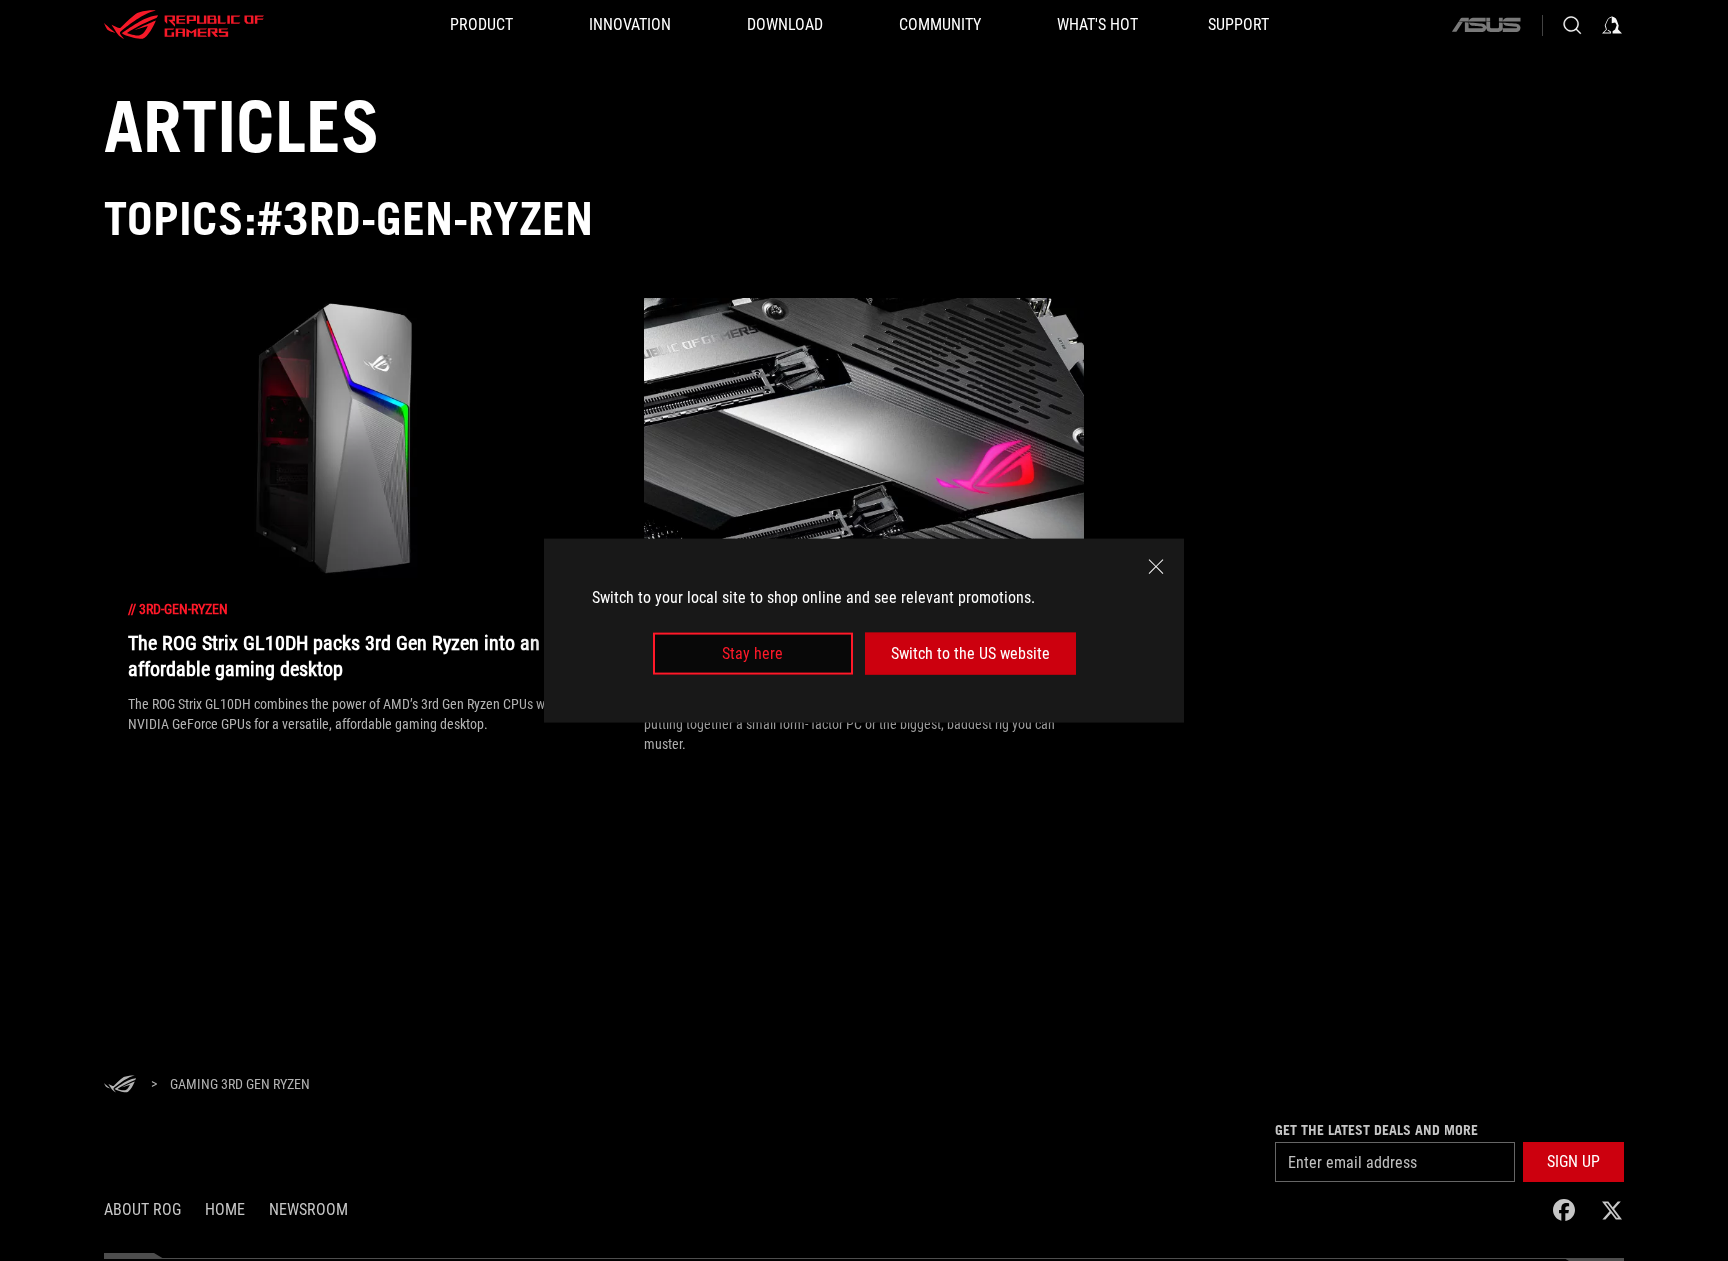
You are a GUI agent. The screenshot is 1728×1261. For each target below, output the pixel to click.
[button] (1573, 1162)
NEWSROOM (308, 1209)
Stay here (752, 653)
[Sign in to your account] (1612, 25)
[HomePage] (120, 1085)
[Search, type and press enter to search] (1572, 25)
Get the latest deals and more (1376, 1130)
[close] (1156, 566)
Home (225, 1209)
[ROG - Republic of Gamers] (184, 25)
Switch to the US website (970, 653)
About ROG (142, 1209)
